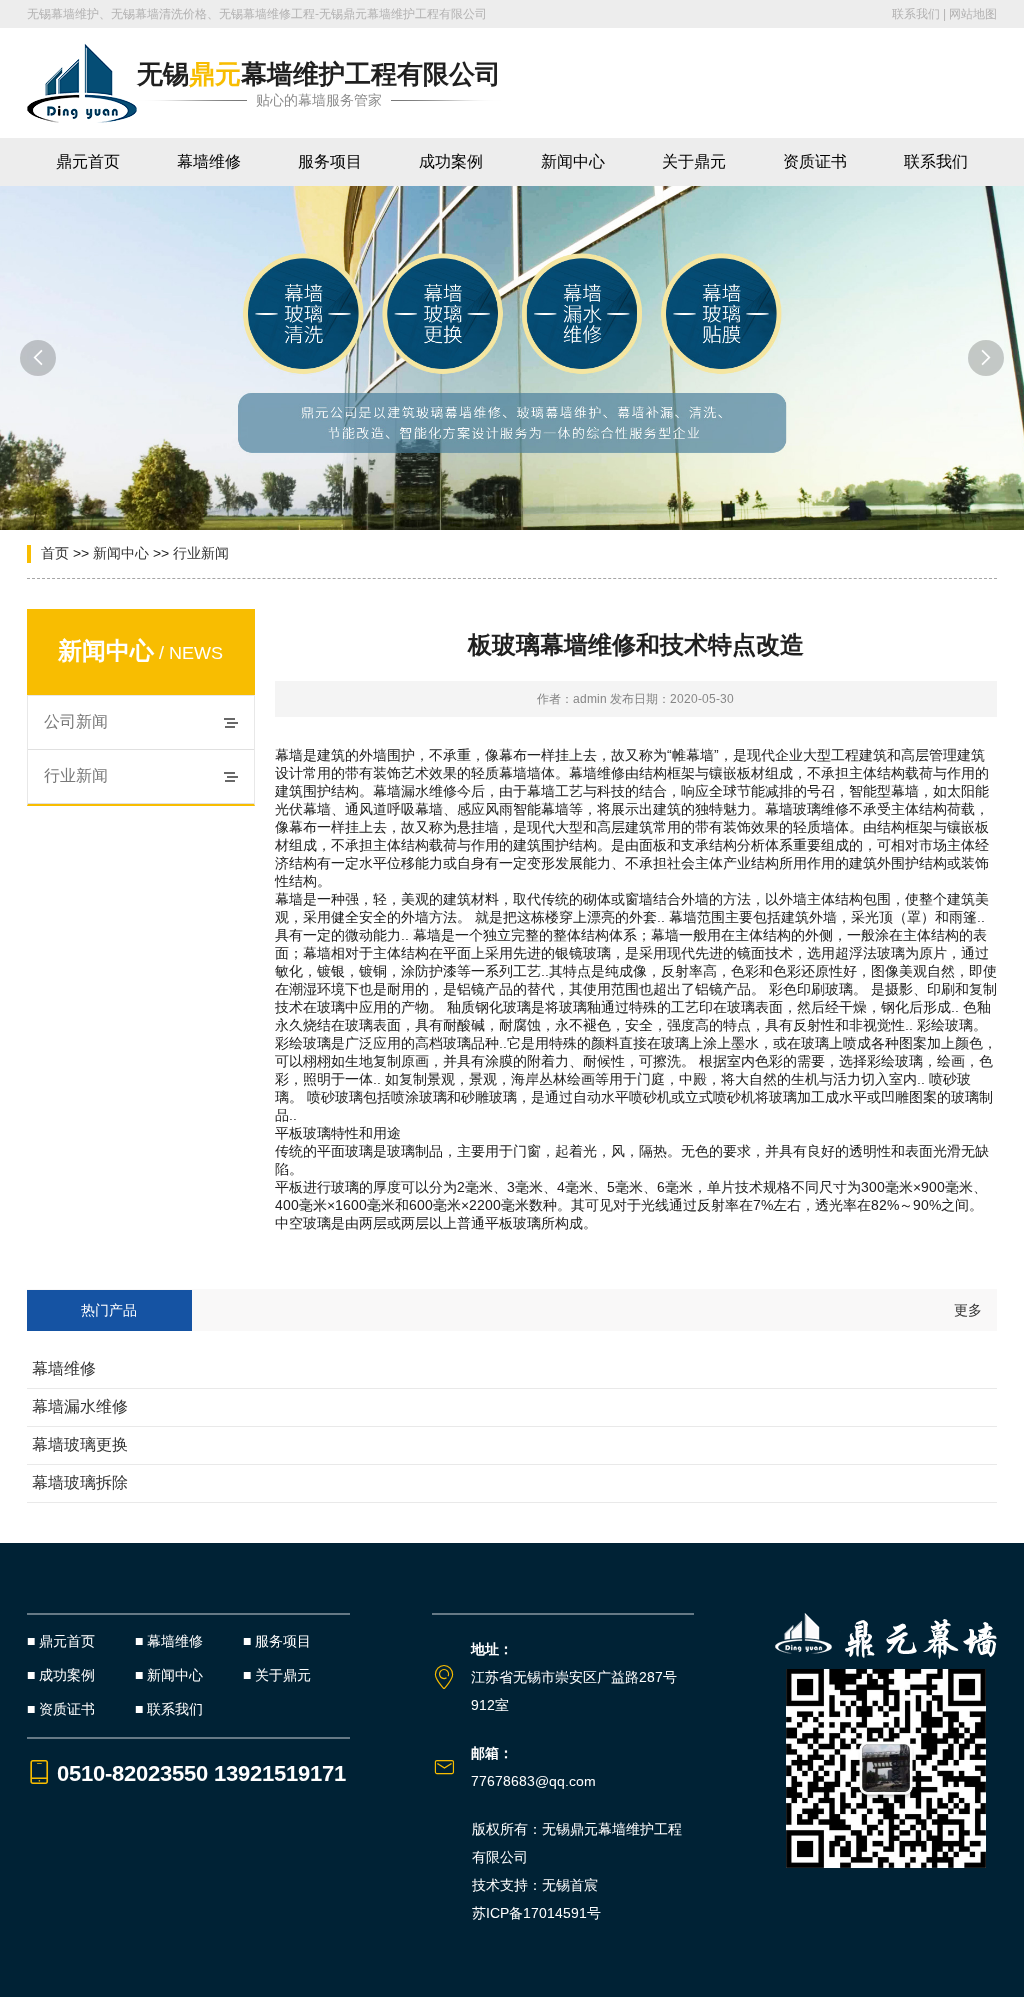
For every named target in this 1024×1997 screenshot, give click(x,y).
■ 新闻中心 (169, 1675)
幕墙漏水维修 (80, 1406)
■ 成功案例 (61, 1675)
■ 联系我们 (169, 1709)
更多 (968, 1310)
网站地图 (973, 14)
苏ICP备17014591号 (536, 1913)
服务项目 (330, 161)
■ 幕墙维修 (169, 1641)
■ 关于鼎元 (277, 1675)
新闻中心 (573, 161)
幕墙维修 (209, 161)
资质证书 (815, 161)
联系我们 (916, 14)
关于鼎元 (694, 161)
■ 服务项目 (277, 1641)
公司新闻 (76, 721)
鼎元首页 (88, 161)
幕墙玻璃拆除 (80, 1482)
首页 (55, 553)
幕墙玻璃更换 (80, 1444)
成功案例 (451, 161)
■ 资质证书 (61, 1709)
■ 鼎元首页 (61, 1641)
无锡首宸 (570, 1885)
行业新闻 (201, 553)
